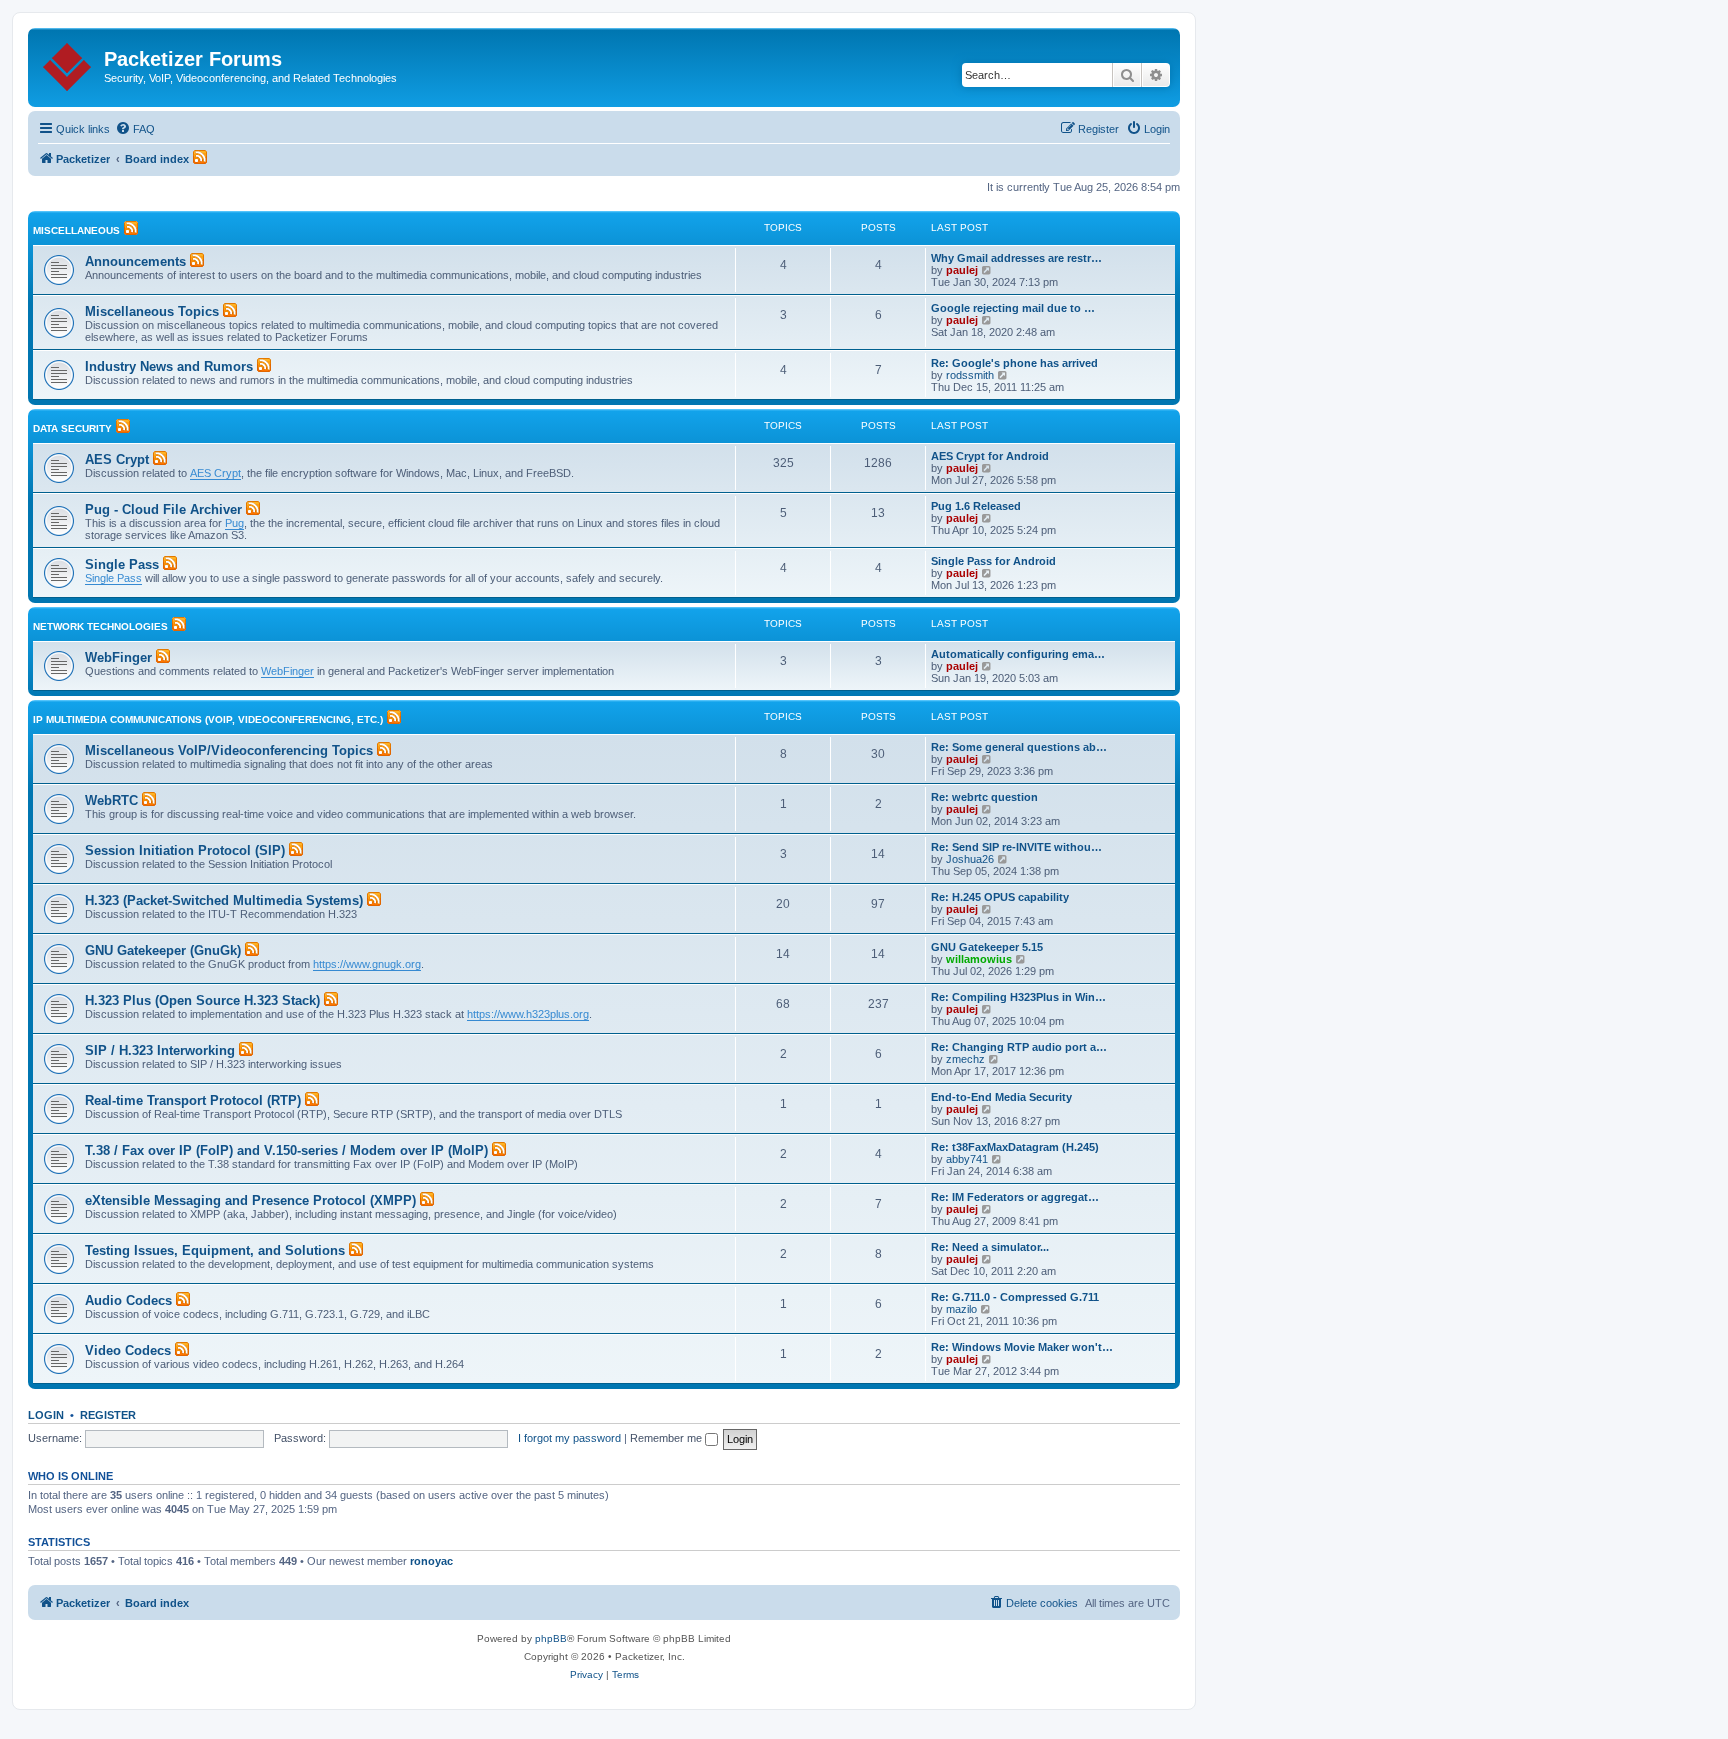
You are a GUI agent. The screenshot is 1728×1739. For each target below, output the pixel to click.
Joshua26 (970, 859)
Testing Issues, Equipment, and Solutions (215, 1250)
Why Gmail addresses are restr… (1016, 258)
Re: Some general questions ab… (1019, 747)
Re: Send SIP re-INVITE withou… (1016, 847)
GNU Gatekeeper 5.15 (987, 947)
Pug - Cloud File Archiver (163, 509)
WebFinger (118, 657)
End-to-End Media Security (1001, 1097)
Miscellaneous (76, 230)
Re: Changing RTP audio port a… (1019, 1047)
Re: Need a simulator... (990, 1247)
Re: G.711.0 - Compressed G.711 (1015, 1297)
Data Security (72, 428)
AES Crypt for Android (990, 456)
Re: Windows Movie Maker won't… (1022, 1347)
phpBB (551, 1638)
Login (46, 1415)
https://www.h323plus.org (528, 1014)
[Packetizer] (68, 63)
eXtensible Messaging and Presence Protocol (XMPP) (250, 1200)
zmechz (965, 1059)
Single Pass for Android (993, 561)
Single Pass (122, 564)
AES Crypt (117, 459)
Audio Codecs (128, 1300)
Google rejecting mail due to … (1013, 308)
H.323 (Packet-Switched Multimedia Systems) (224, 900)
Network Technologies (100, 626)
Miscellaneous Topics (152, 311)
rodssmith (970, 375)
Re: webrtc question (984, 797)
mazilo (961, 1309)
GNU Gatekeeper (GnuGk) (163, 950)
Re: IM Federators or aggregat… (1015, 1197)
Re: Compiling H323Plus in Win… (1018, 997)
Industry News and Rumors (169, 366)
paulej (962, 270)
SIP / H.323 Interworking (160, 1050)
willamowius (979, 959)
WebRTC (111, 800)
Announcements (135, 261)
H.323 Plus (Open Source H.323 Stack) (202, 1000)
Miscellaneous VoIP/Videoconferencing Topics (229, 750)
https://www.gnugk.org (367, 964)
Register (108, 1415)
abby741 (967, 1159)
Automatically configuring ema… (1018, 654)
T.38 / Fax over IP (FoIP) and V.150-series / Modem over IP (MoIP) (286, 1150)
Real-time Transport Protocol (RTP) (193, 1100)
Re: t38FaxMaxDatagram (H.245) (1015, 1147)
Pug (234, 523)
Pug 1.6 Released (976, 506)
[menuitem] (135, 129)
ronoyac (431, 1561)
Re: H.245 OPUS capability (1000, 897)
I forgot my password (569, 1438)
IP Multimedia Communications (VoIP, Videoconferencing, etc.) (208, 719)
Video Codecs (128, 1350)
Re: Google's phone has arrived (1014, 363)
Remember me (667, 1438)
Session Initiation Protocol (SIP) (185, 850)
